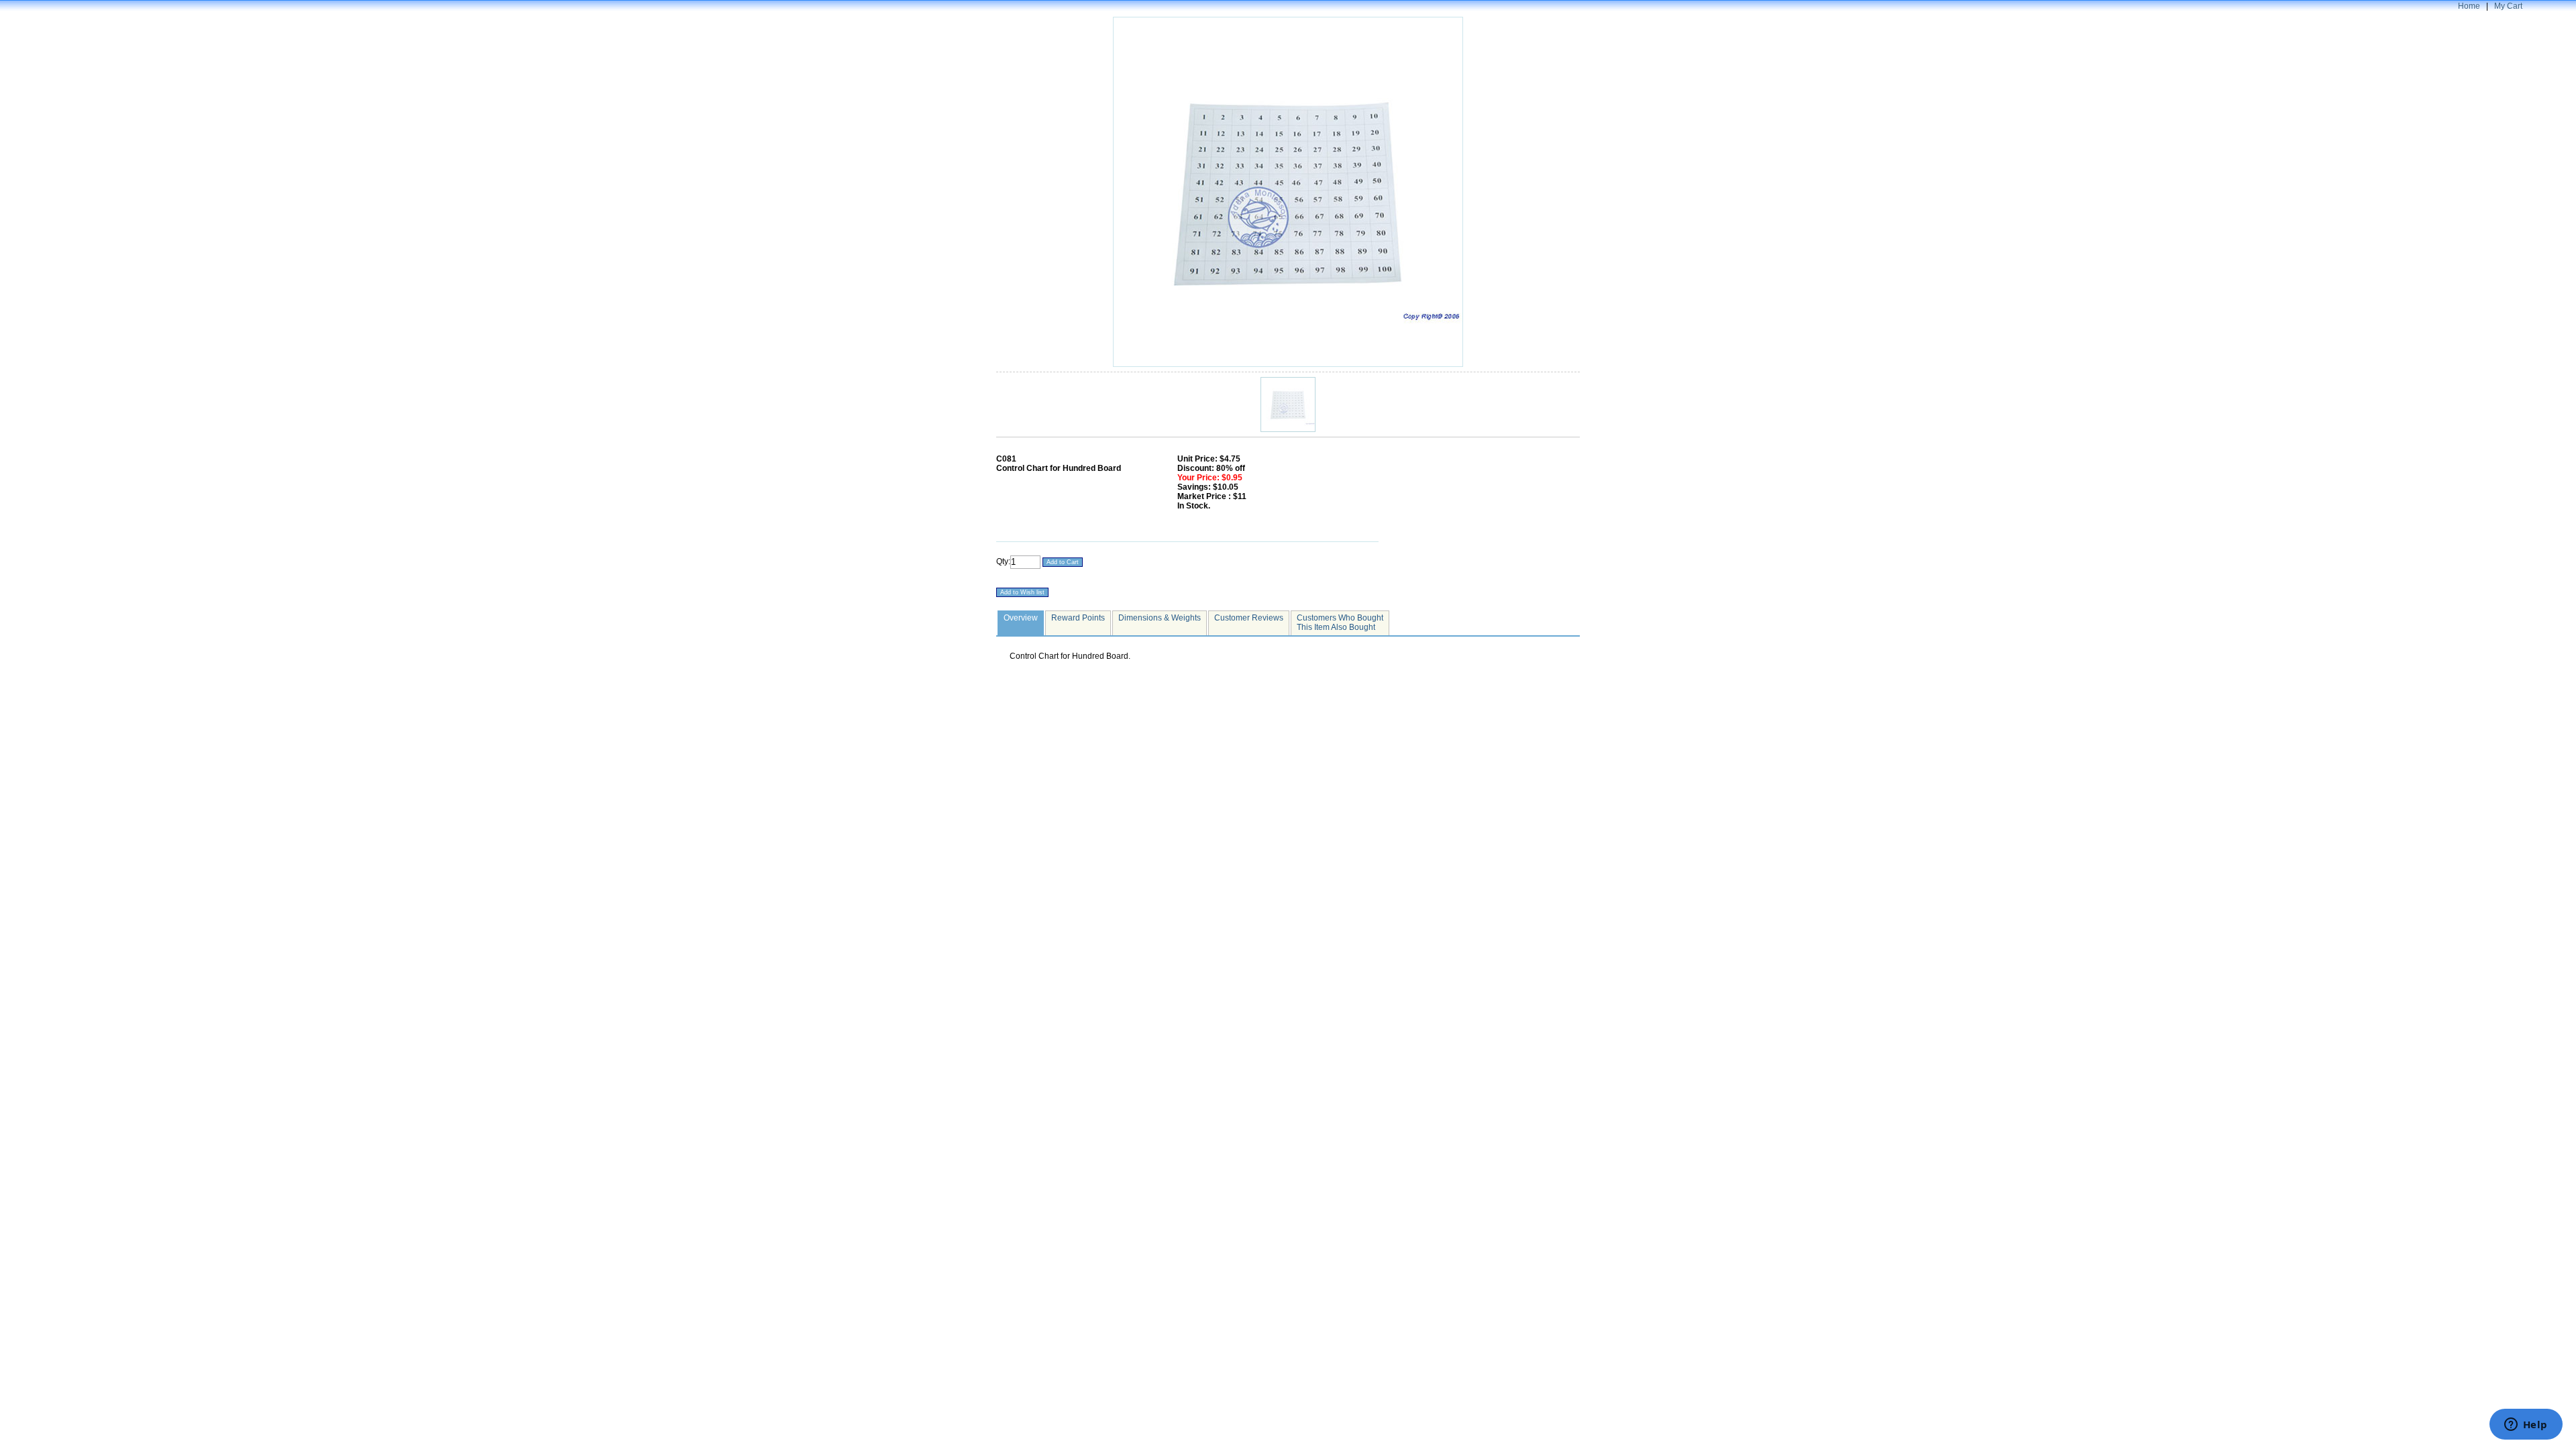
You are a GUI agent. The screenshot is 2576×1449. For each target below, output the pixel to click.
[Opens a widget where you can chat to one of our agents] (2526, 1426)
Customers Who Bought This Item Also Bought (1340, 623)
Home (2469, 6)
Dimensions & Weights (1160, 618)
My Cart (2508, 6)
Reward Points (1078, 618)
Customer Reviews (1249, 618)
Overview (1021, 618)
